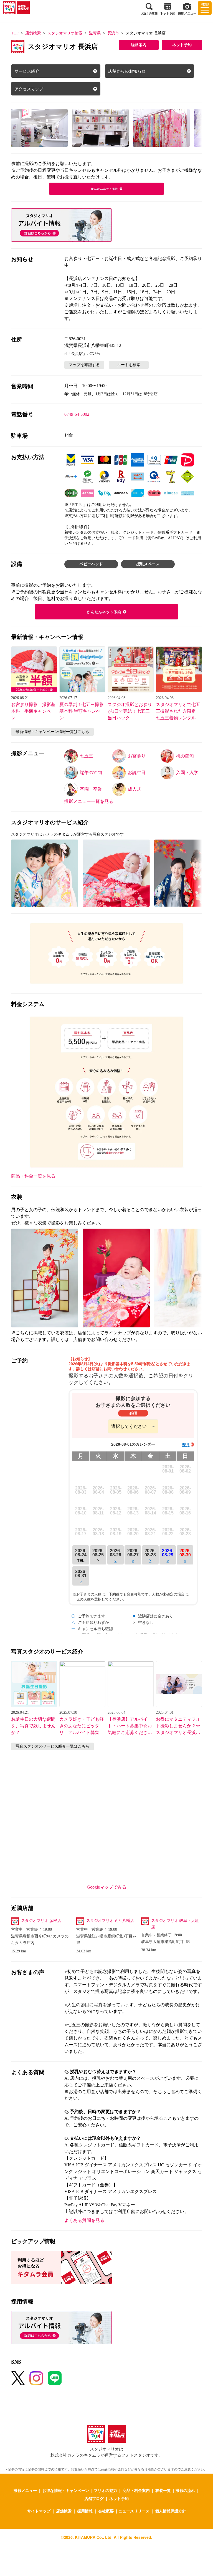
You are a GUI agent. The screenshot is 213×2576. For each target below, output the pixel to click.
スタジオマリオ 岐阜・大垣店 (175, 1924)
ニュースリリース (134, 2511)
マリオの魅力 (105, 2490)
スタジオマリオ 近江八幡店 (110, 1921)
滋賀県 (95, 33)
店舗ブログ (94, 2498)
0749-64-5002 (77, 414)
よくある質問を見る (84, 2220)
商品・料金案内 (136, 2490)
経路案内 (139, 45)
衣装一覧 (163, 2490)
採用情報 (85, 2511)
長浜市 (113, 33)
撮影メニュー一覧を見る (89, 801)
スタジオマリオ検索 (65, 33)
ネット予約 (182, 45)
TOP (15, 33)
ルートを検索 (129, 365)
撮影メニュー (25, 2490)
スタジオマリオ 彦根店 (41, 1921)
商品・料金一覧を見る (33, 1176)
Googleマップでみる (107, 1887)
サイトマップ (39, 2511)
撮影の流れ (185, 2490)
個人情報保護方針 (171, 2511)
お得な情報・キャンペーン (66, 2490)
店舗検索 (33, 33)
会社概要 (106, 2511)
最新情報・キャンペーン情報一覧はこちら (52, 732)
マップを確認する (84, 365)
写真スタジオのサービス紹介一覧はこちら (52, 1746)
